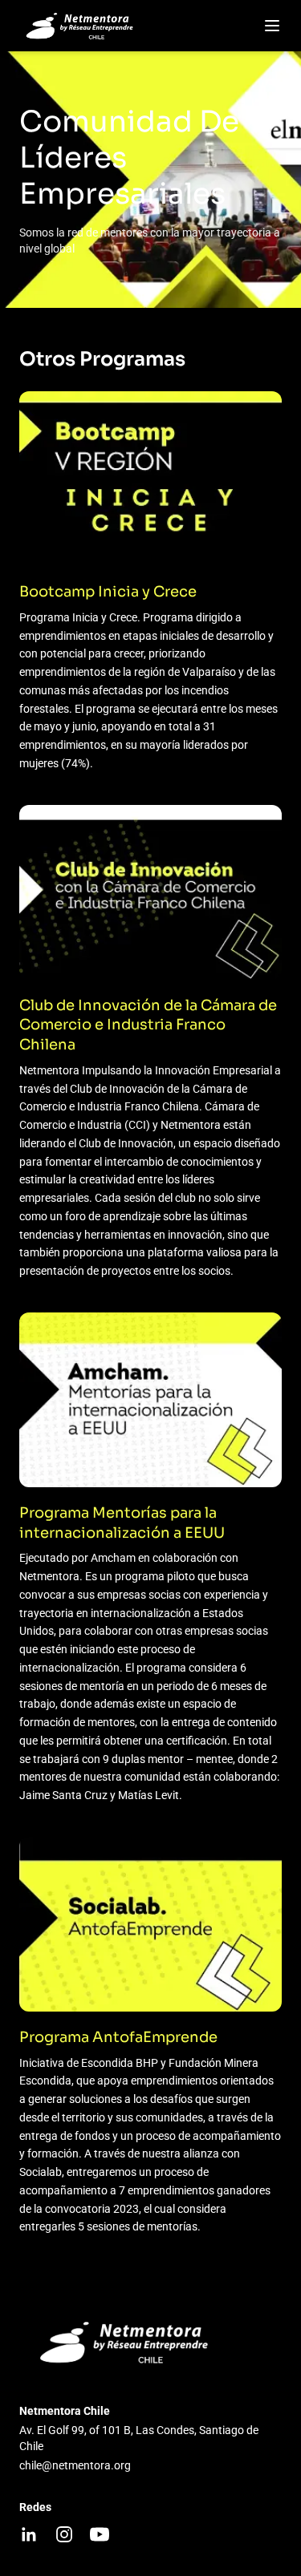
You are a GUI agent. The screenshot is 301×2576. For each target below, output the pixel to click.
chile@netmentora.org (75, 2465)
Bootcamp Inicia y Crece (108, 592)
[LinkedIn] (29, 2534)
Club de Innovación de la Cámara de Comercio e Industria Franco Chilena (148, 1025)
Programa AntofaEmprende (118, 2037)
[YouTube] (100, 2534)
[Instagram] (64, 2534)
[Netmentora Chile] (82, 26)
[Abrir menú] (272, 26)
